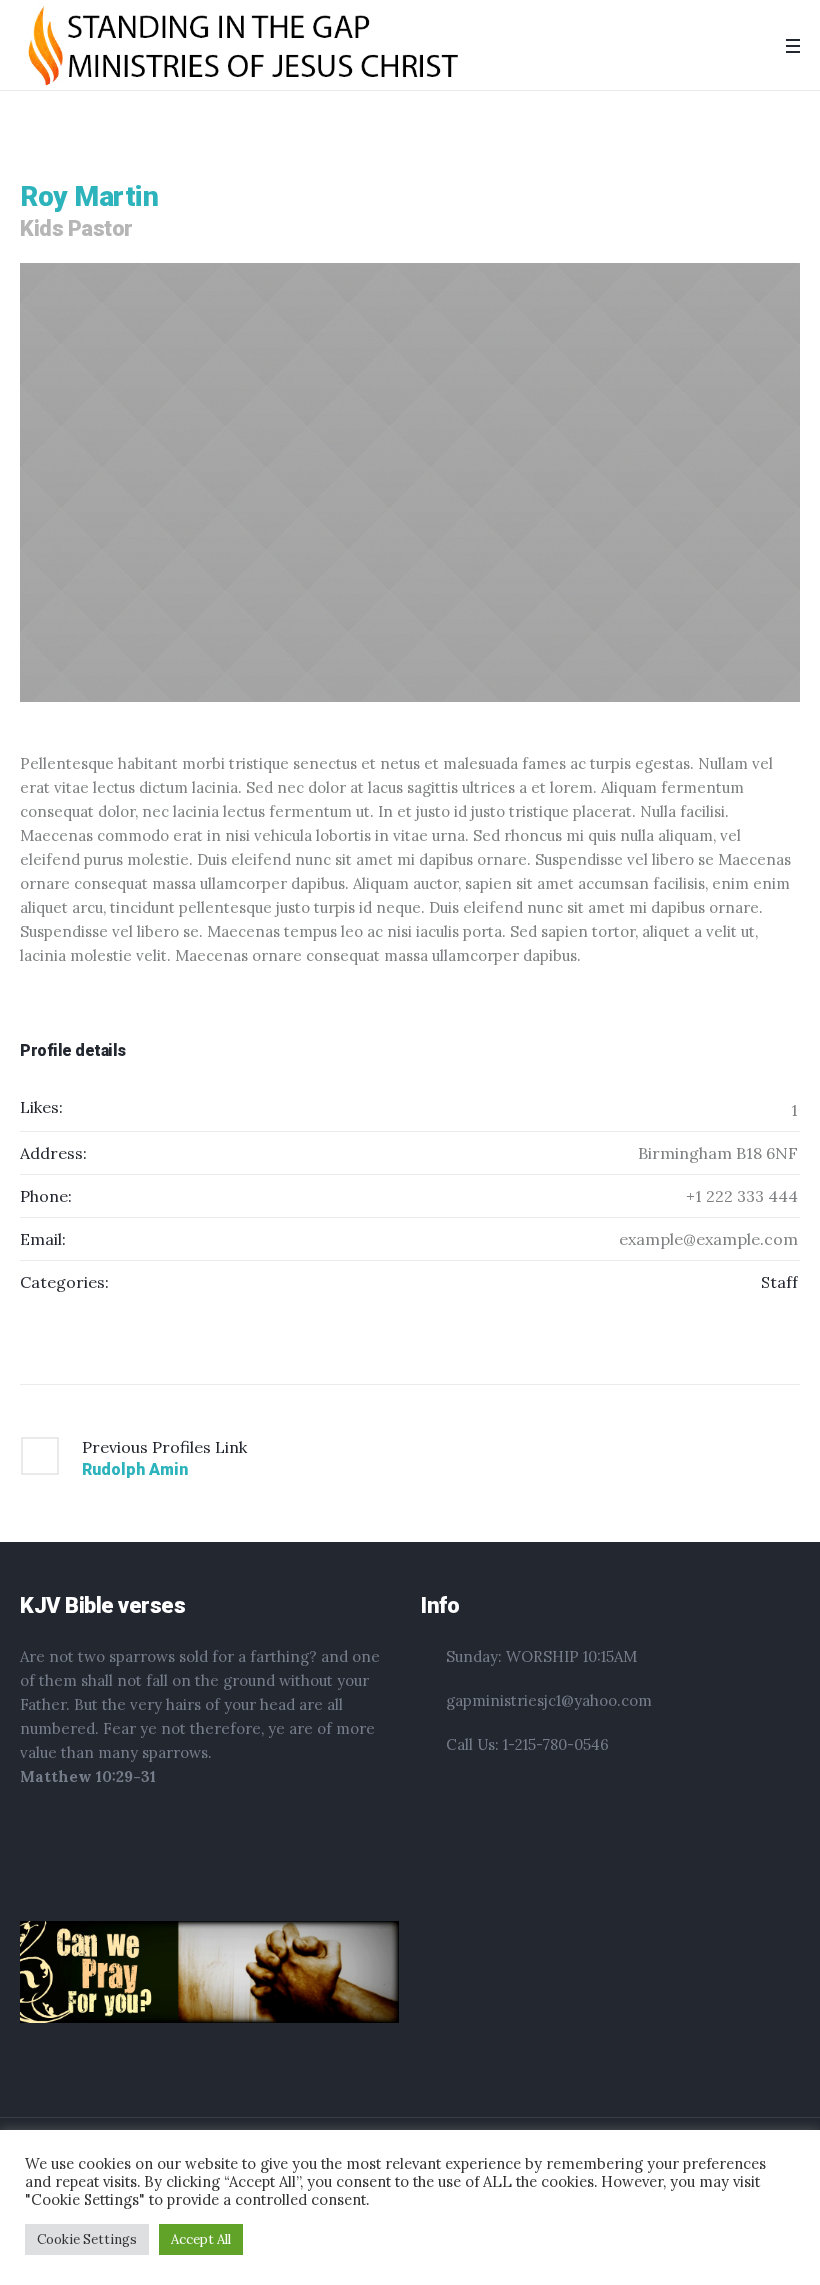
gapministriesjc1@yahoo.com (549, 1700)
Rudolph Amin (135, 1469)
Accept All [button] (201, 2239)
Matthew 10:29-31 (88, 1776)
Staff (779, 1282)
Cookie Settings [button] (87, 2239)
